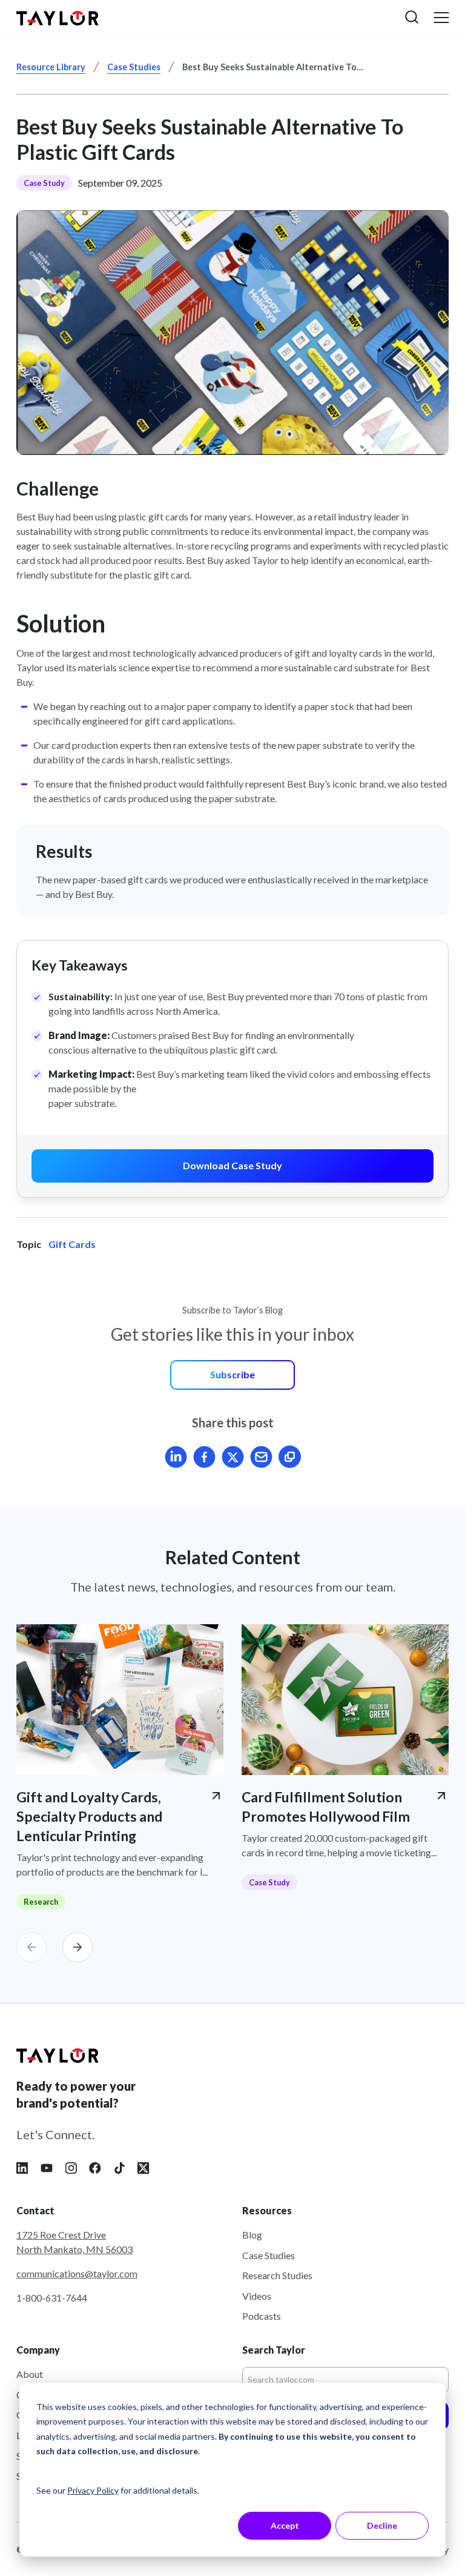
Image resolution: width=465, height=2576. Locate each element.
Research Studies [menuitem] (277, 2275)
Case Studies (134, 67)
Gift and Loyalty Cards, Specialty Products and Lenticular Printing (89, 1816)
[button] (412, 17)
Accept (285, 2525)
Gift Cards (72, 1244)
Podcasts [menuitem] (262, 2316)
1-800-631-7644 (52, 2298)
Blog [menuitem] (252, 2235)
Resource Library (51, 67)
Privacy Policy (93, 2490)
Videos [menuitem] (257, 2296)
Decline (382, 2525)
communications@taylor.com (77, 2273)
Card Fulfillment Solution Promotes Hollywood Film (326, 1807)
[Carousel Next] (77, 1947)
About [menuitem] (30, 2374)
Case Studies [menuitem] (269, 2255)
